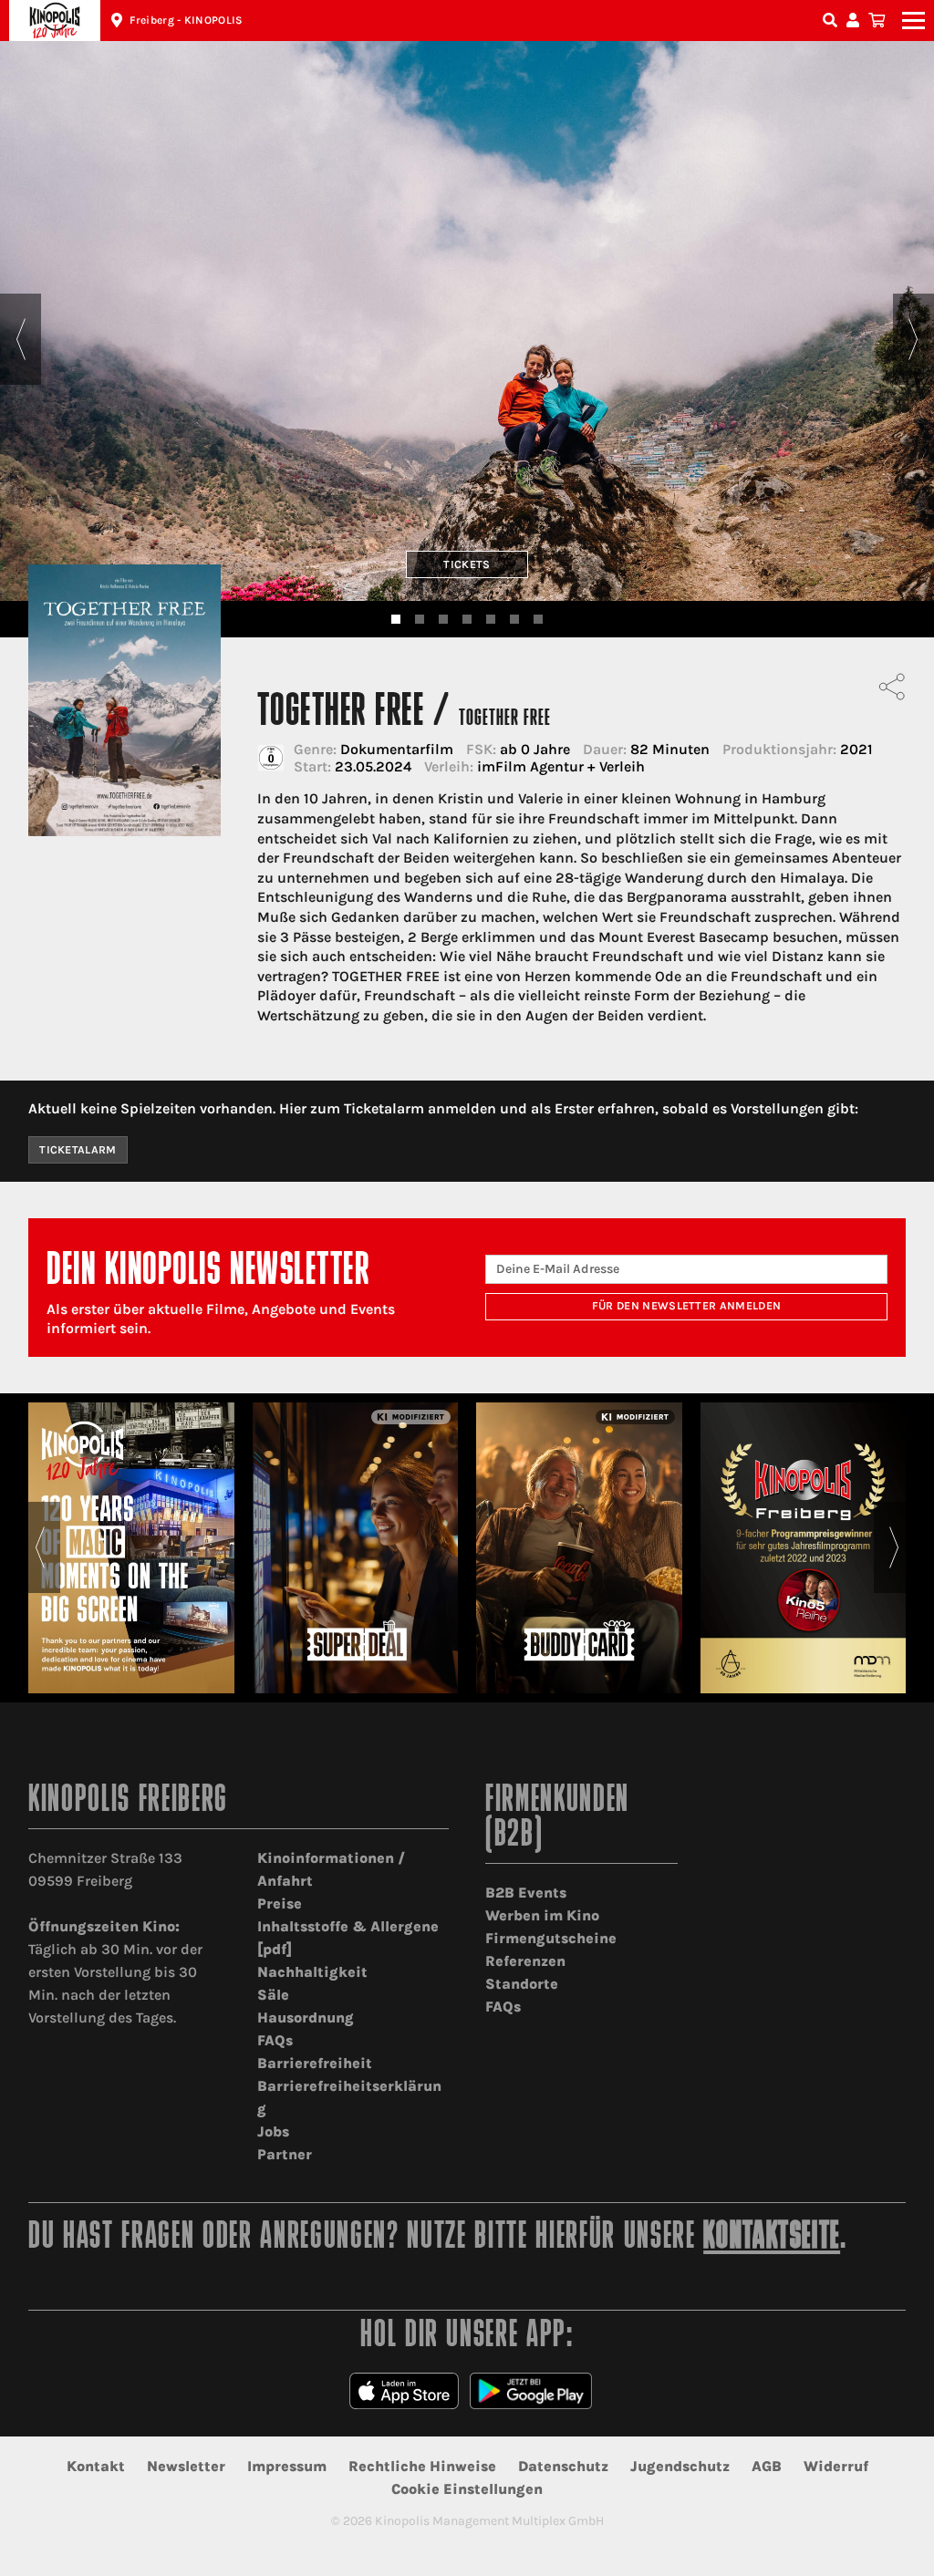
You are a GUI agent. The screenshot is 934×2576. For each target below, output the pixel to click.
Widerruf (836, 2466)
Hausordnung (306, 2017)
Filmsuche (832, 21)
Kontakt (96, 2466)
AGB (767, 2466)
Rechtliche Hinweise (422, 2466)
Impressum (287, 2466)
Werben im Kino (542, 1915)
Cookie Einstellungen (467, 2489)
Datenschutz (563, 2466)
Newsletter (186, 2466)
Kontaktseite (772, 2238)
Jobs (273, 2131)
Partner (285, 2154)
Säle (273, 1995)
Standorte (522, 1984)
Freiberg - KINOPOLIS (186, 20)
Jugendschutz (680, 2466)
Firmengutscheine (551, 1938)
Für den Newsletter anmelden (687, 1306)
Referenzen (525, 1961)
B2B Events (526, 1893)
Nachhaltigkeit (312, 1972)
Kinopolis (55, 21)
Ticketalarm (78, 1150)
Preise (280, 1904)
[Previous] (21, 339)
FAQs (275, 2040)
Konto (856, 21)
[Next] (913, 339)
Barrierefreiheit (315, 2063)
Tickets (467, 564)
